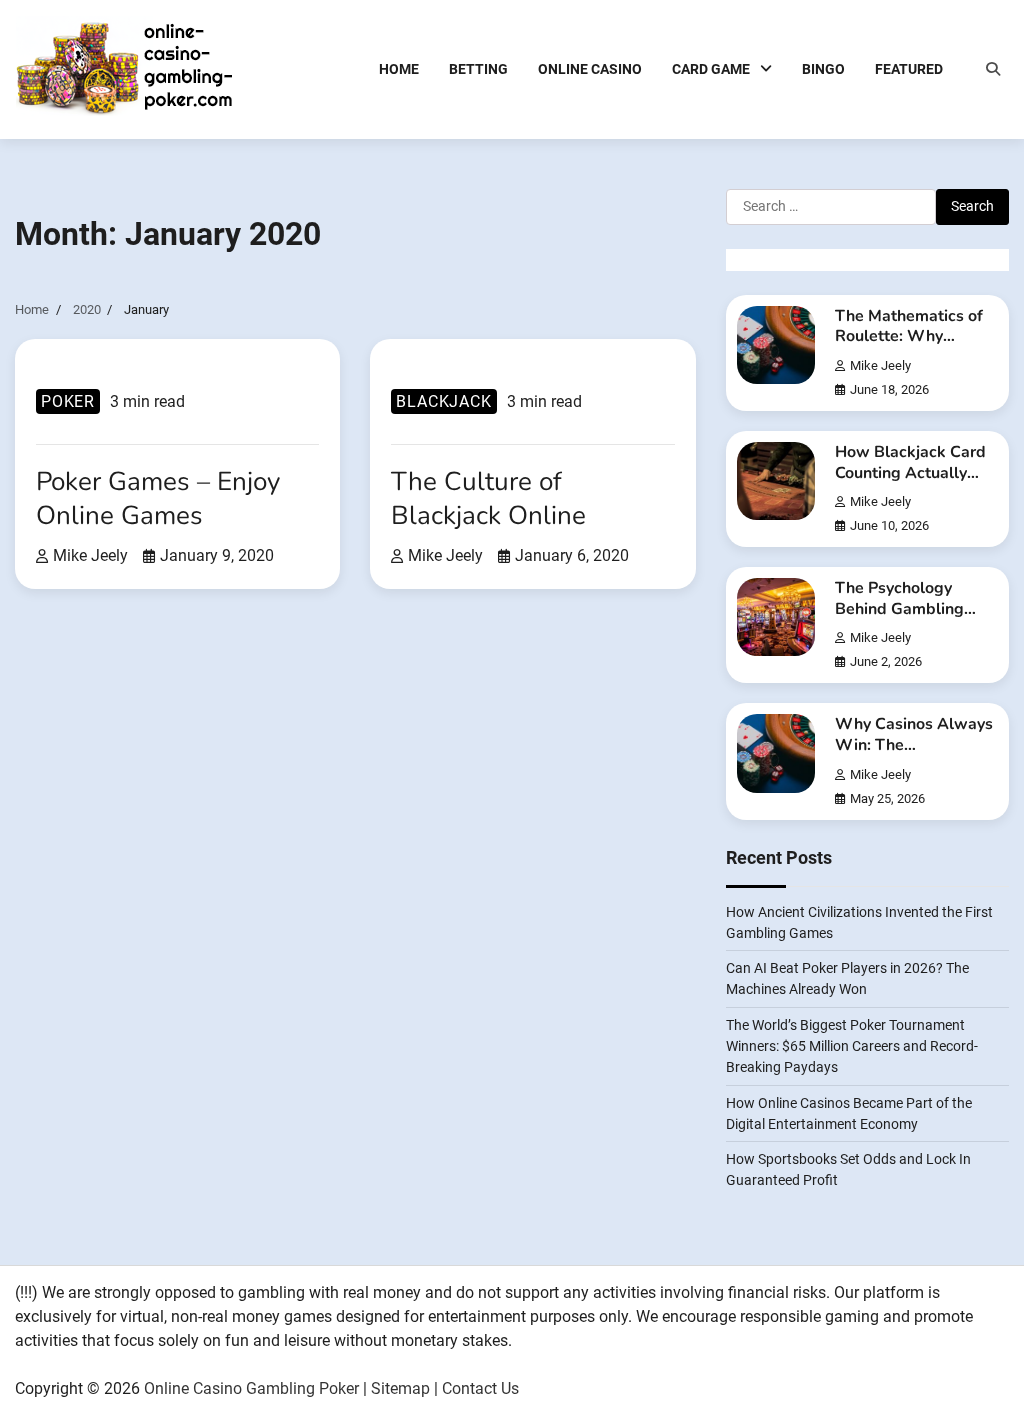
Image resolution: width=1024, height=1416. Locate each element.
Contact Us (480, 1388)
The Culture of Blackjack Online (488, 498)
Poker (68, 401)
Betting (478, 69)
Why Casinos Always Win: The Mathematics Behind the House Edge (914, 755)
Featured (909, 69)
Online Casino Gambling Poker (251, 1388)
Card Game (711, 69)
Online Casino (590, 69)
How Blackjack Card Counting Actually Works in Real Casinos (910, 483)
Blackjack (443, 401)
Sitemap (400, 1388)
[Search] (993, 69)
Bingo (823, 69)
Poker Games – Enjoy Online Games (158, 498)
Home (399, 69)
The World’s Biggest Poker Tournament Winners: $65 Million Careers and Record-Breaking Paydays (852, 1046)
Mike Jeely (90, 556)
